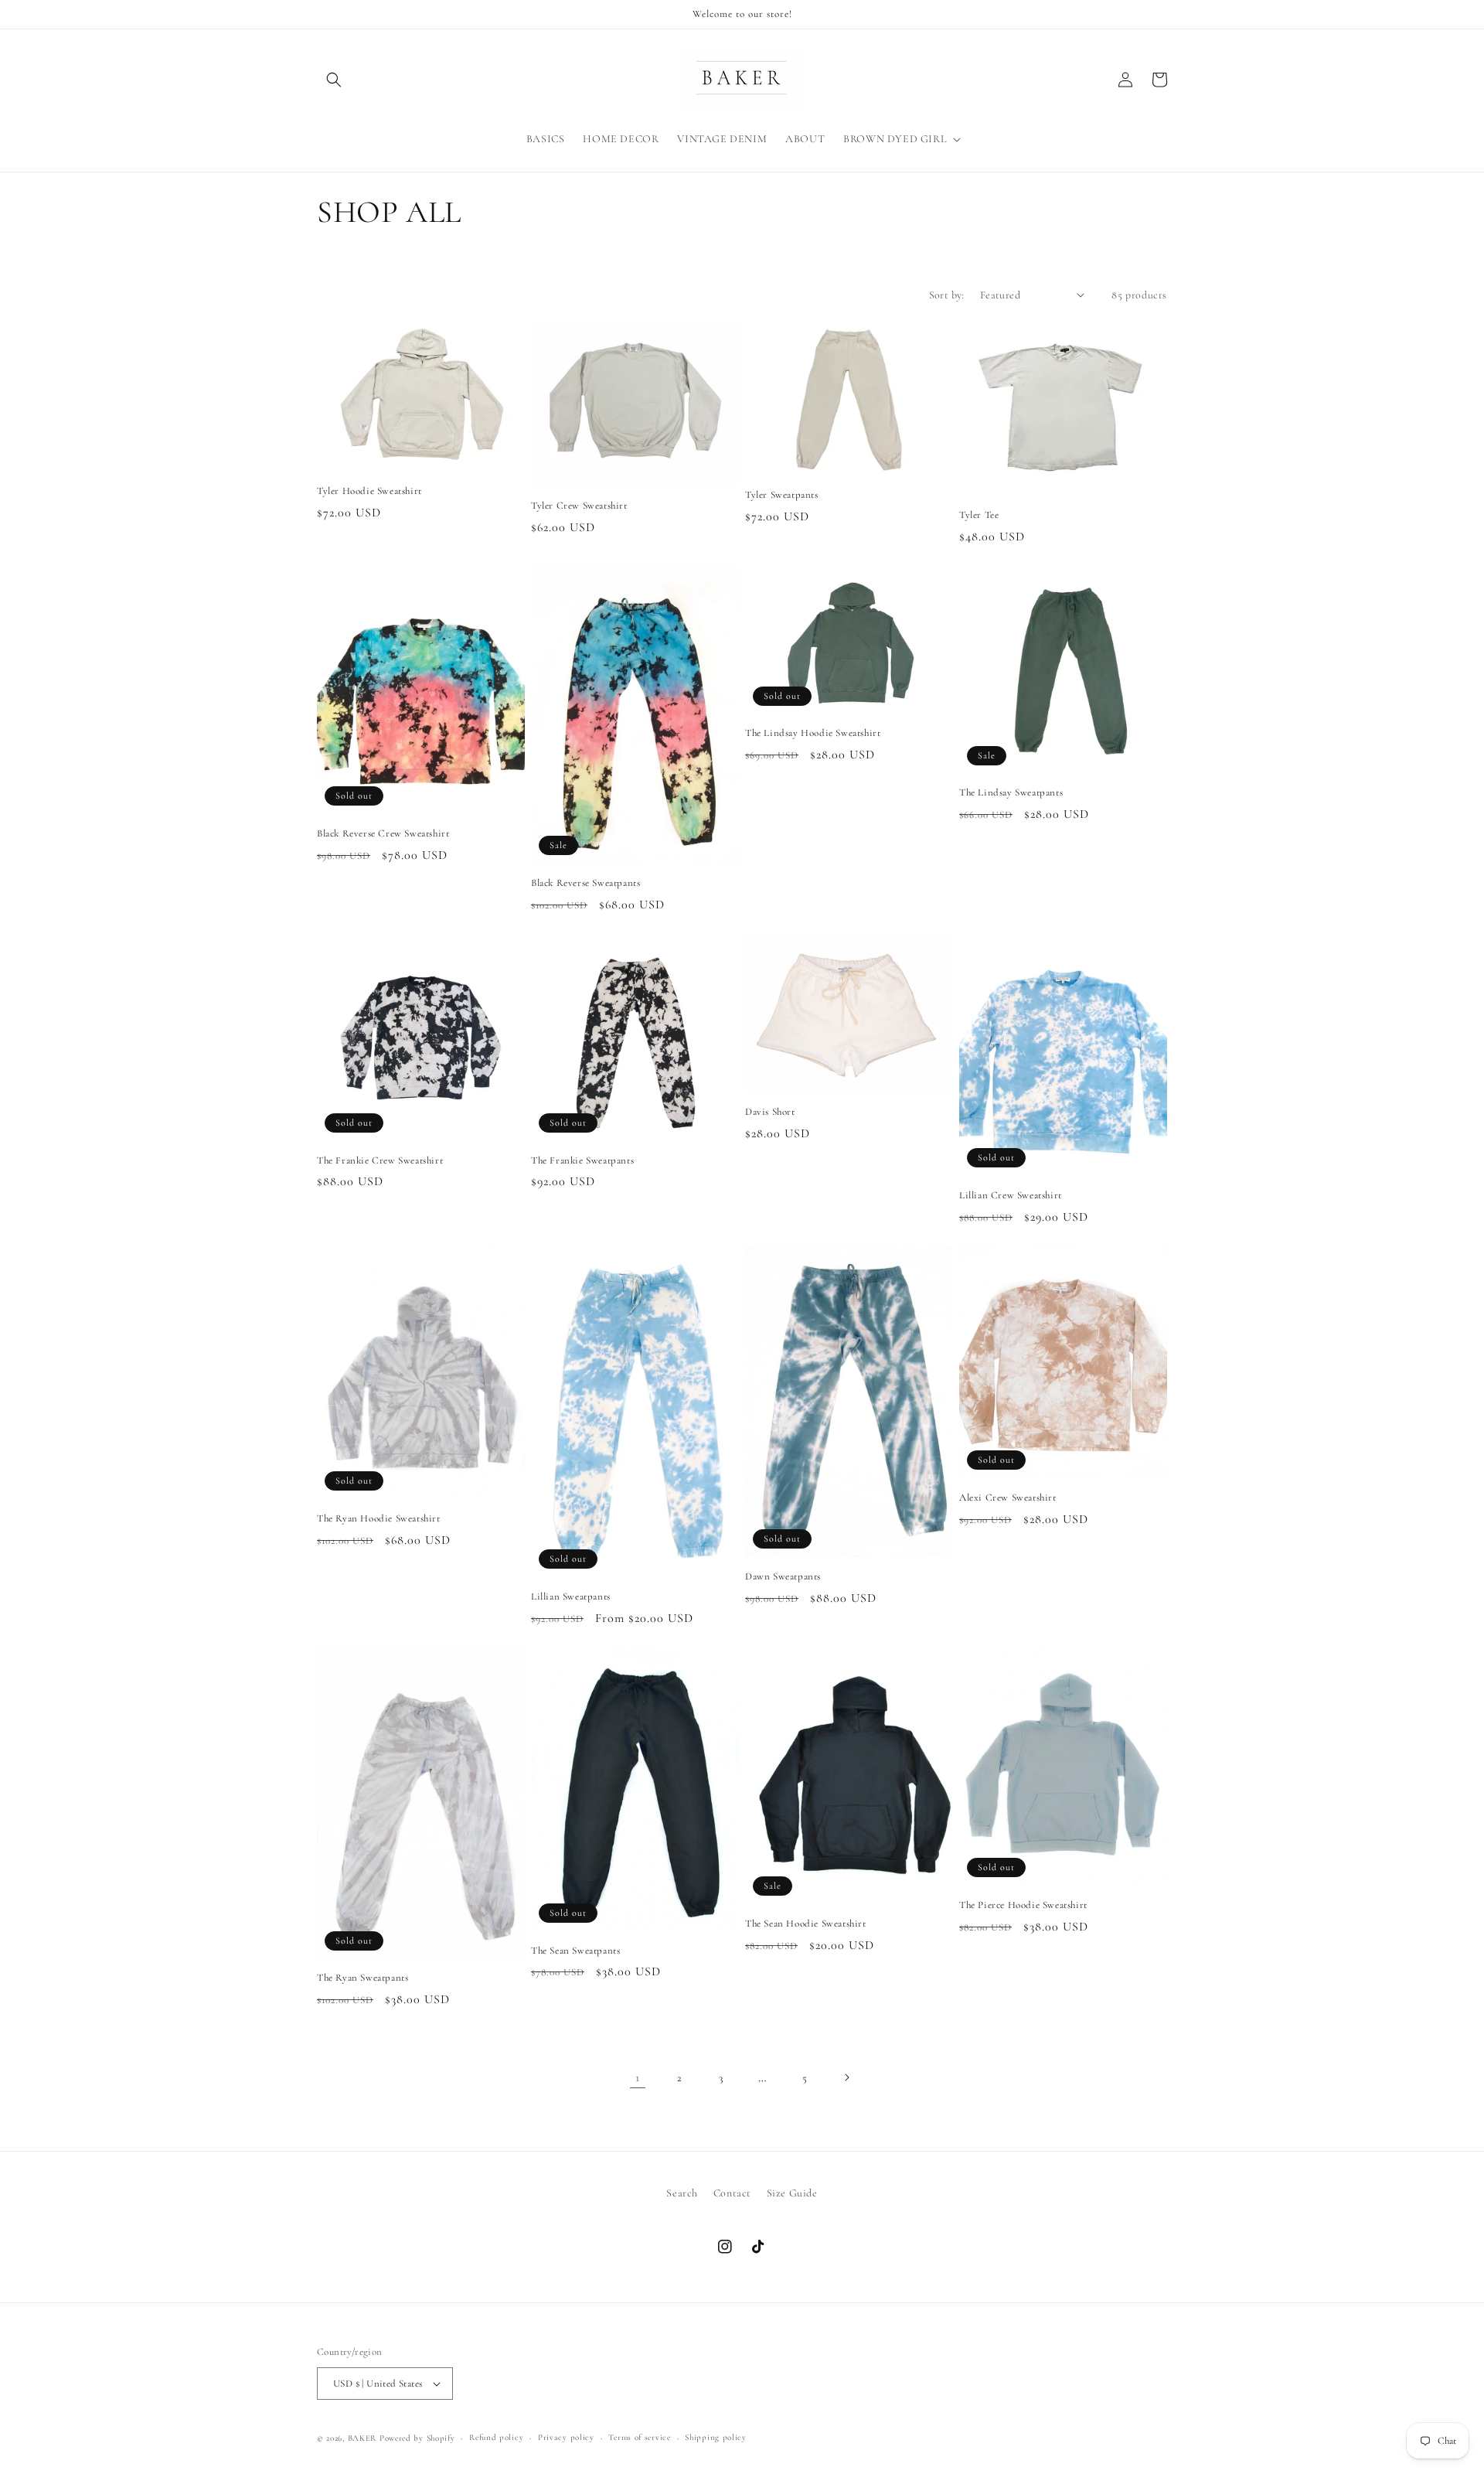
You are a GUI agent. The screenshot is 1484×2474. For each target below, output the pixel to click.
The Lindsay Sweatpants (1011, 792)
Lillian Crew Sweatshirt (1011, 1195)
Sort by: (947, 295)
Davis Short (770, 1112)
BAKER (362, 2438)
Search (682, 2193)
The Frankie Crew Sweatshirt (380, 1160)
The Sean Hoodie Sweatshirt (806, 1924)
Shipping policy (716, 2437)
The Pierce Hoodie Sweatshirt (1023, 1905)
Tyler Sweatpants (782, 495)
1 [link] (638, 2077)
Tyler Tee (979, 515)
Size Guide (792, 2193)
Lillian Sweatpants (571, 1597)
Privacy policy (566, 2437)
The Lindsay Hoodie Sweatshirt (813, 733)
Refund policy (496, 2437)
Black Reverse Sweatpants (585, 883)
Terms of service (639, 2437)
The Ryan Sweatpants (362, 1978)
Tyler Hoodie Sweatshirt (369, 491)
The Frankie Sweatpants (582, 1160)
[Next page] (846, 2077)
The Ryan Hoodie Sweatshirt (379, 1518)
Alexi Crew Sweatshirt (1008, 1498)
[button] (334, 80)
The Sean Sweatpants (575, 1951)
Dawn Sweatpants (783, 1576)
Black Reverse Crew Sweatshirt (383, 833)
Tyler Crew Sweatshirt (579, 506)
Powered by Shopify (417, 2438)
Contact (732, 2193)
